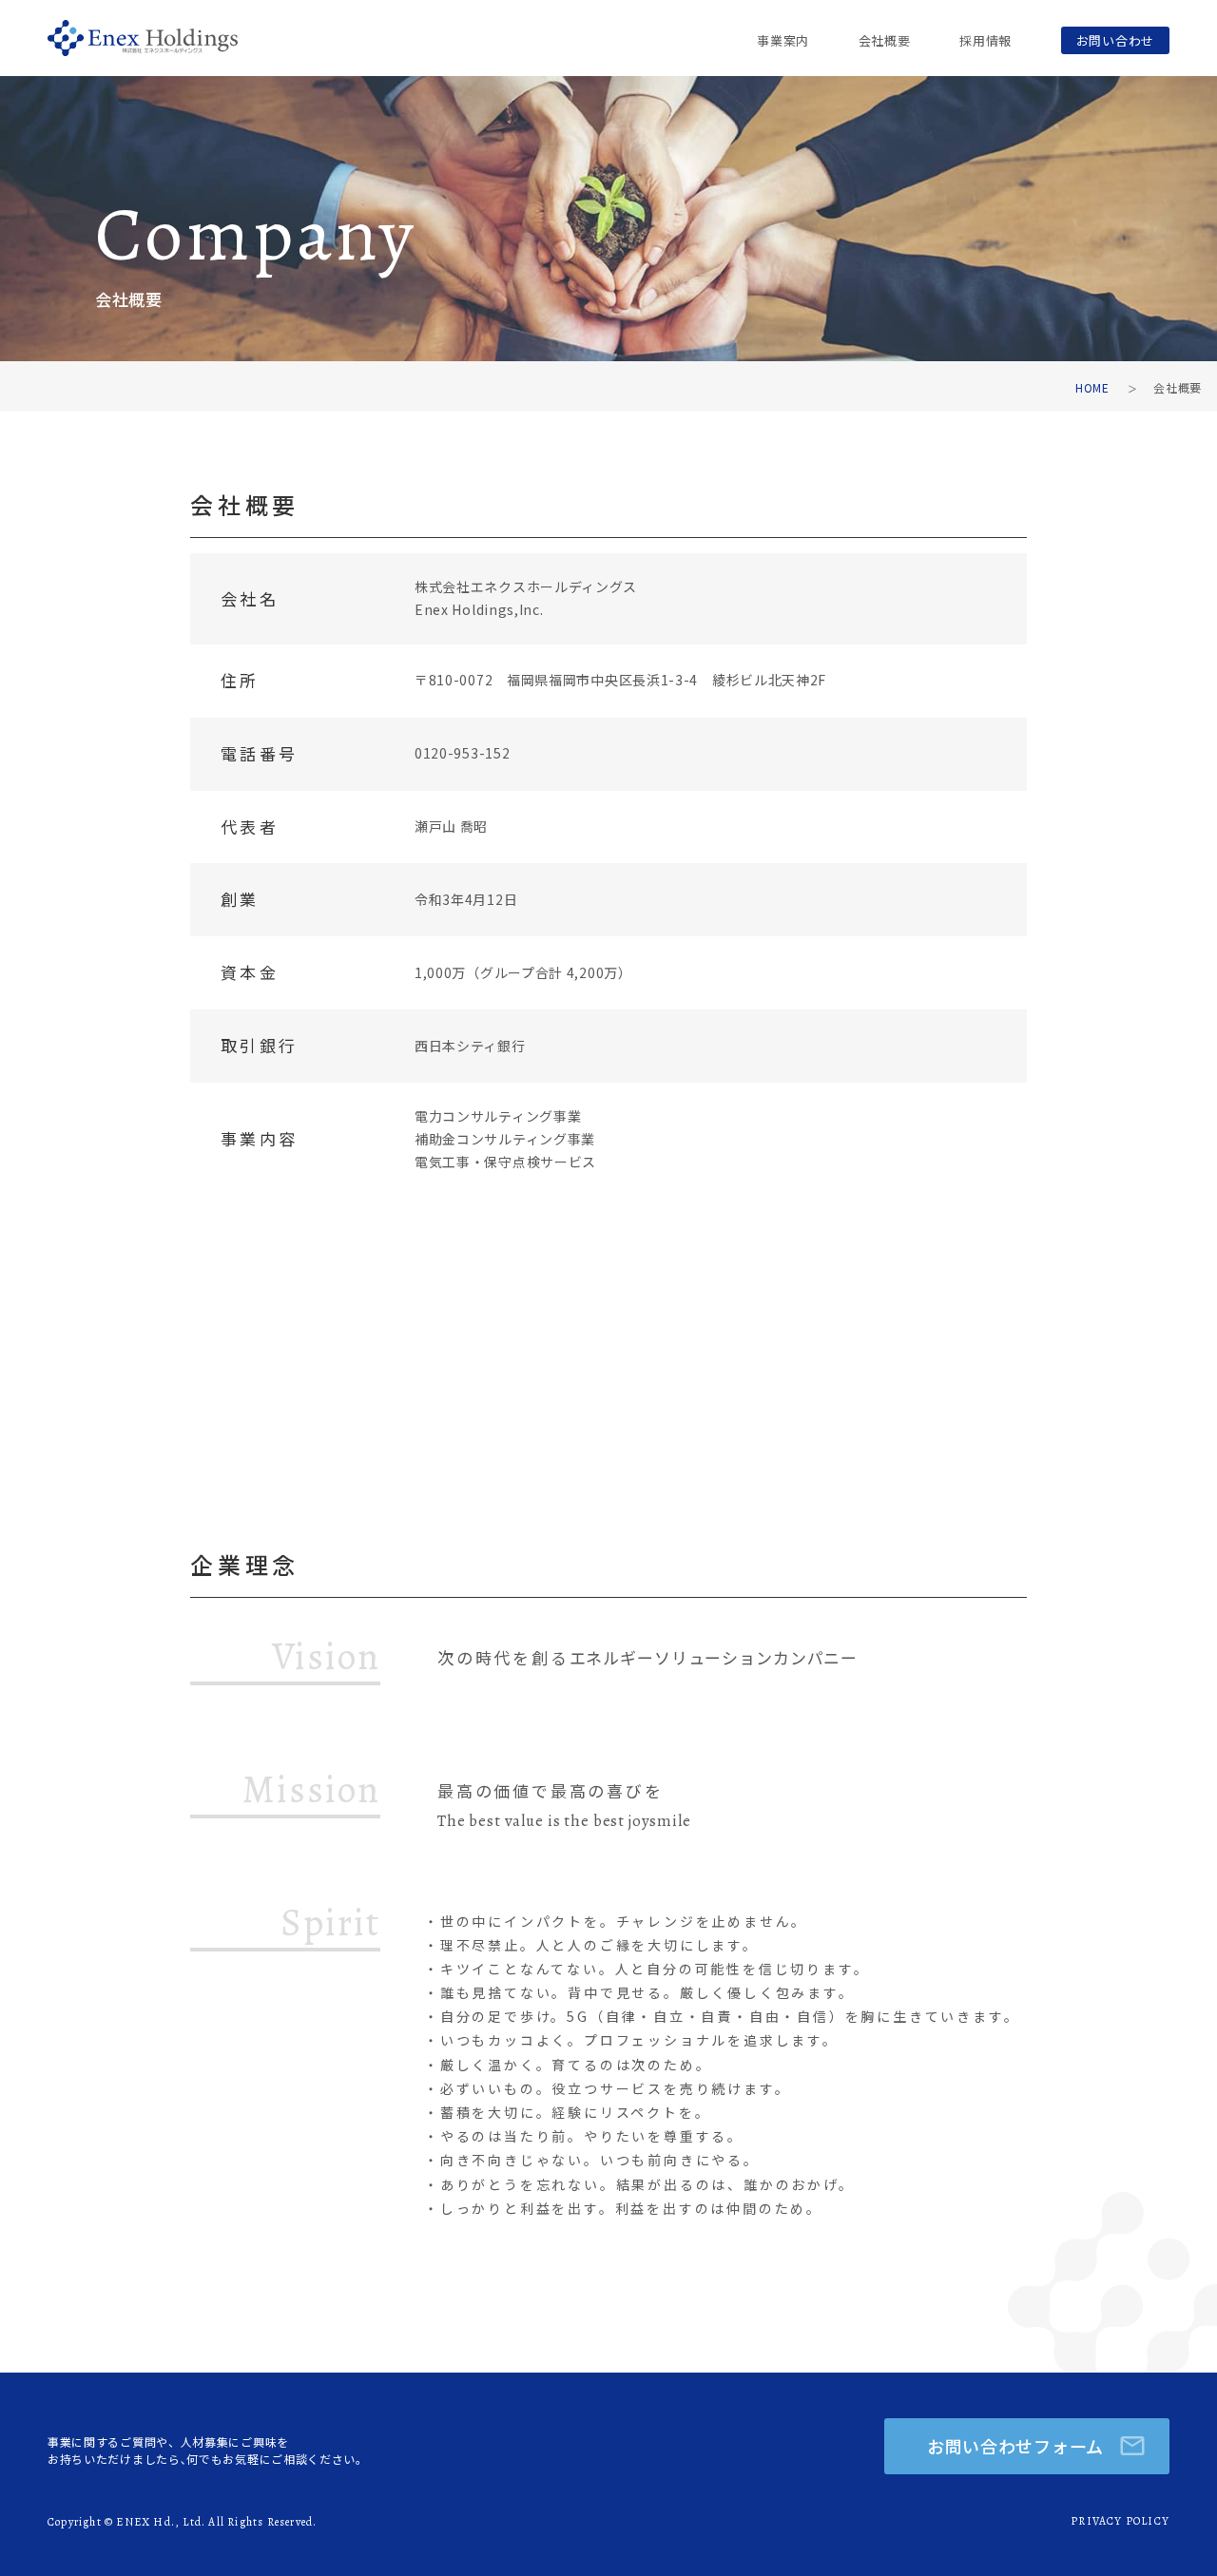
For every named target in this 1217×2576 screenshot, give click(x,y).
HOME (1092, 387)
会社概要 (885, 40)
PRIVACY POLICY (1120, 2521)
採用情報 (985, 40)
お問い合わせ (1115, 40)
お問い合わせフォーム (1015, 2446)
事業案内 (783, 40)
